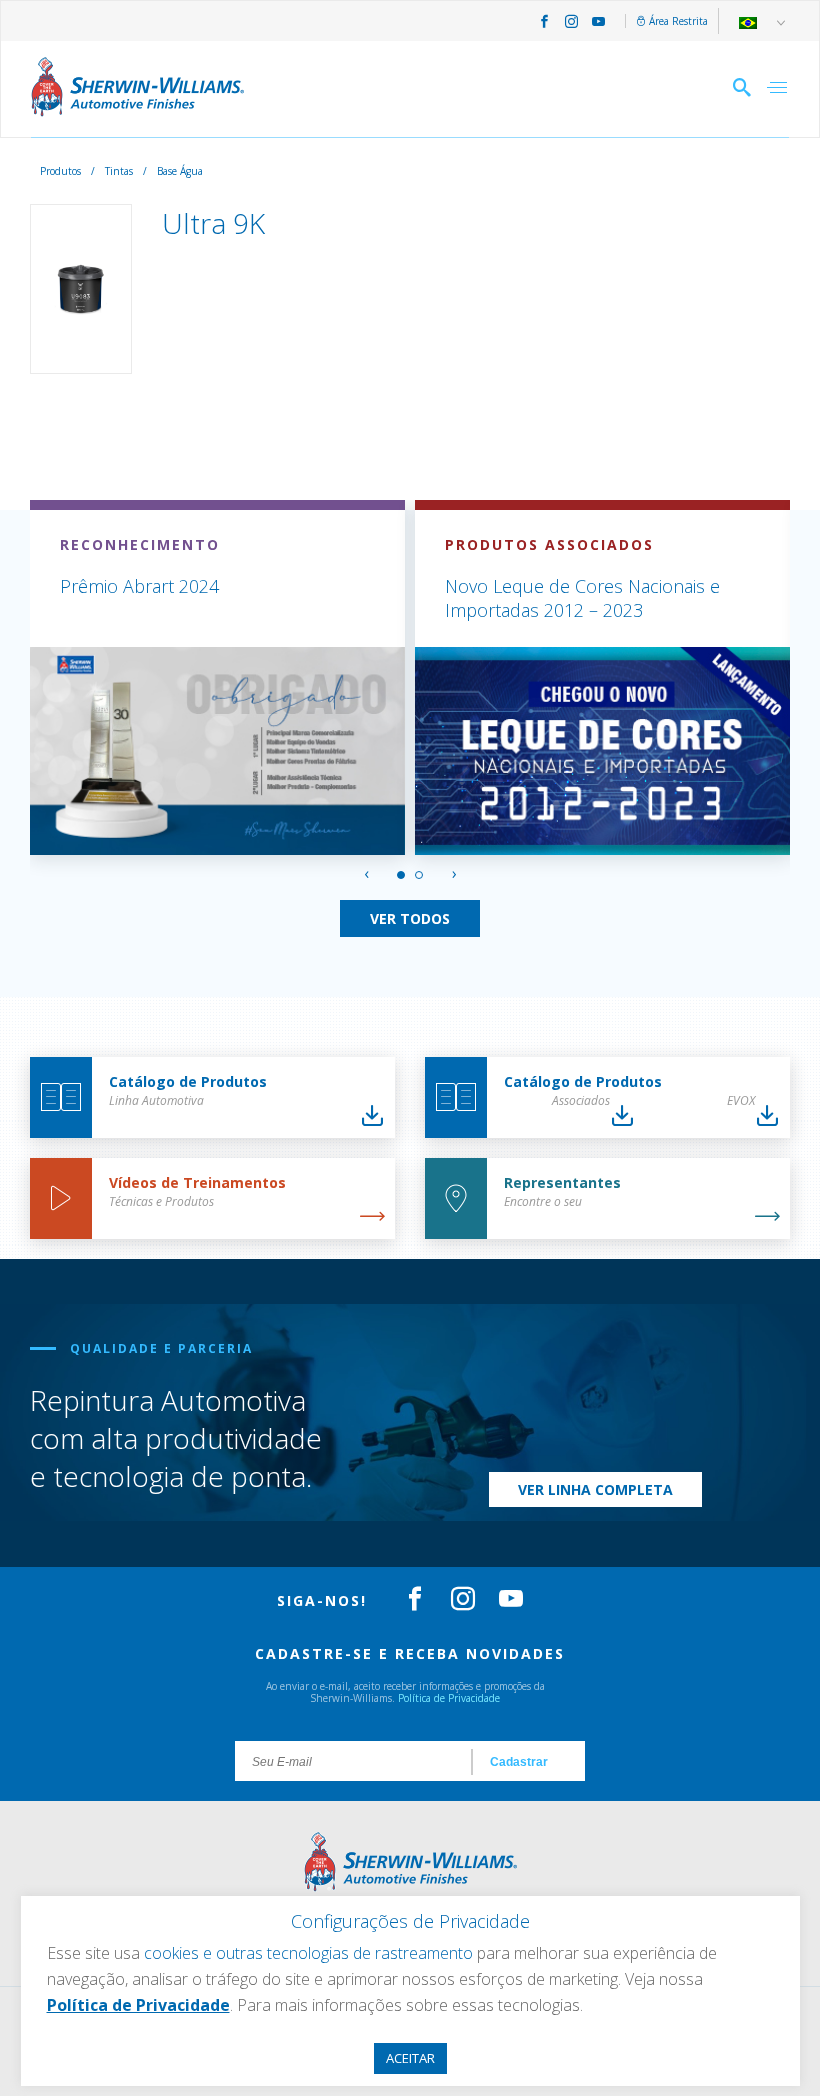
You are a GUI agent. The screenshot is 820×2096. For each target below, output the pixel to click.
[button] (401, 875)
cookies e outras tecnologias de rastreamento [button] (308, 1953)
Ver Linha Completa (595, 1489)
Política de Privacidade (449, 1698)
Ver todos (410, 918)
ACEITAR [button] (410, 2058)
